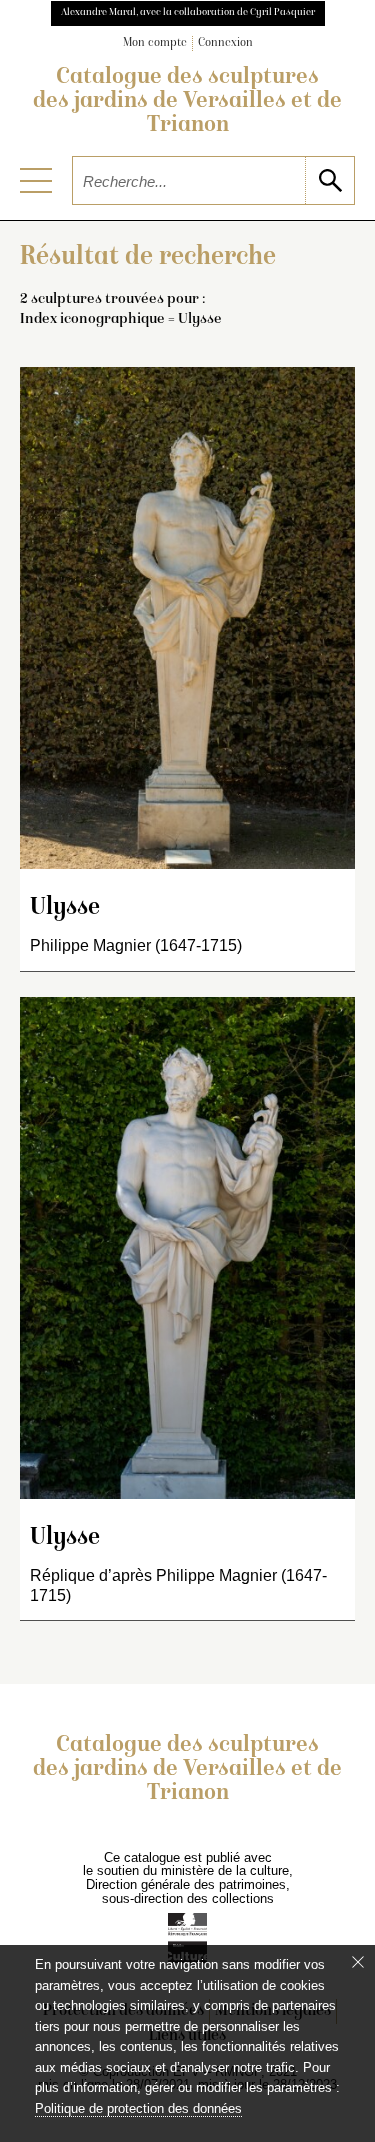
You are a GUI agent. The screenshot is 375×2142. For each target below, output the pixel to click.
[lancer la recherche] (329, 180)
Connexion (225, 43)
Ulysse (65, 908)
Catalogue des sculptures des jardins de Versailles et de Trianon (187, 102)
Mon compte (155, 43)
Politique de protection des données (138, 2108)
